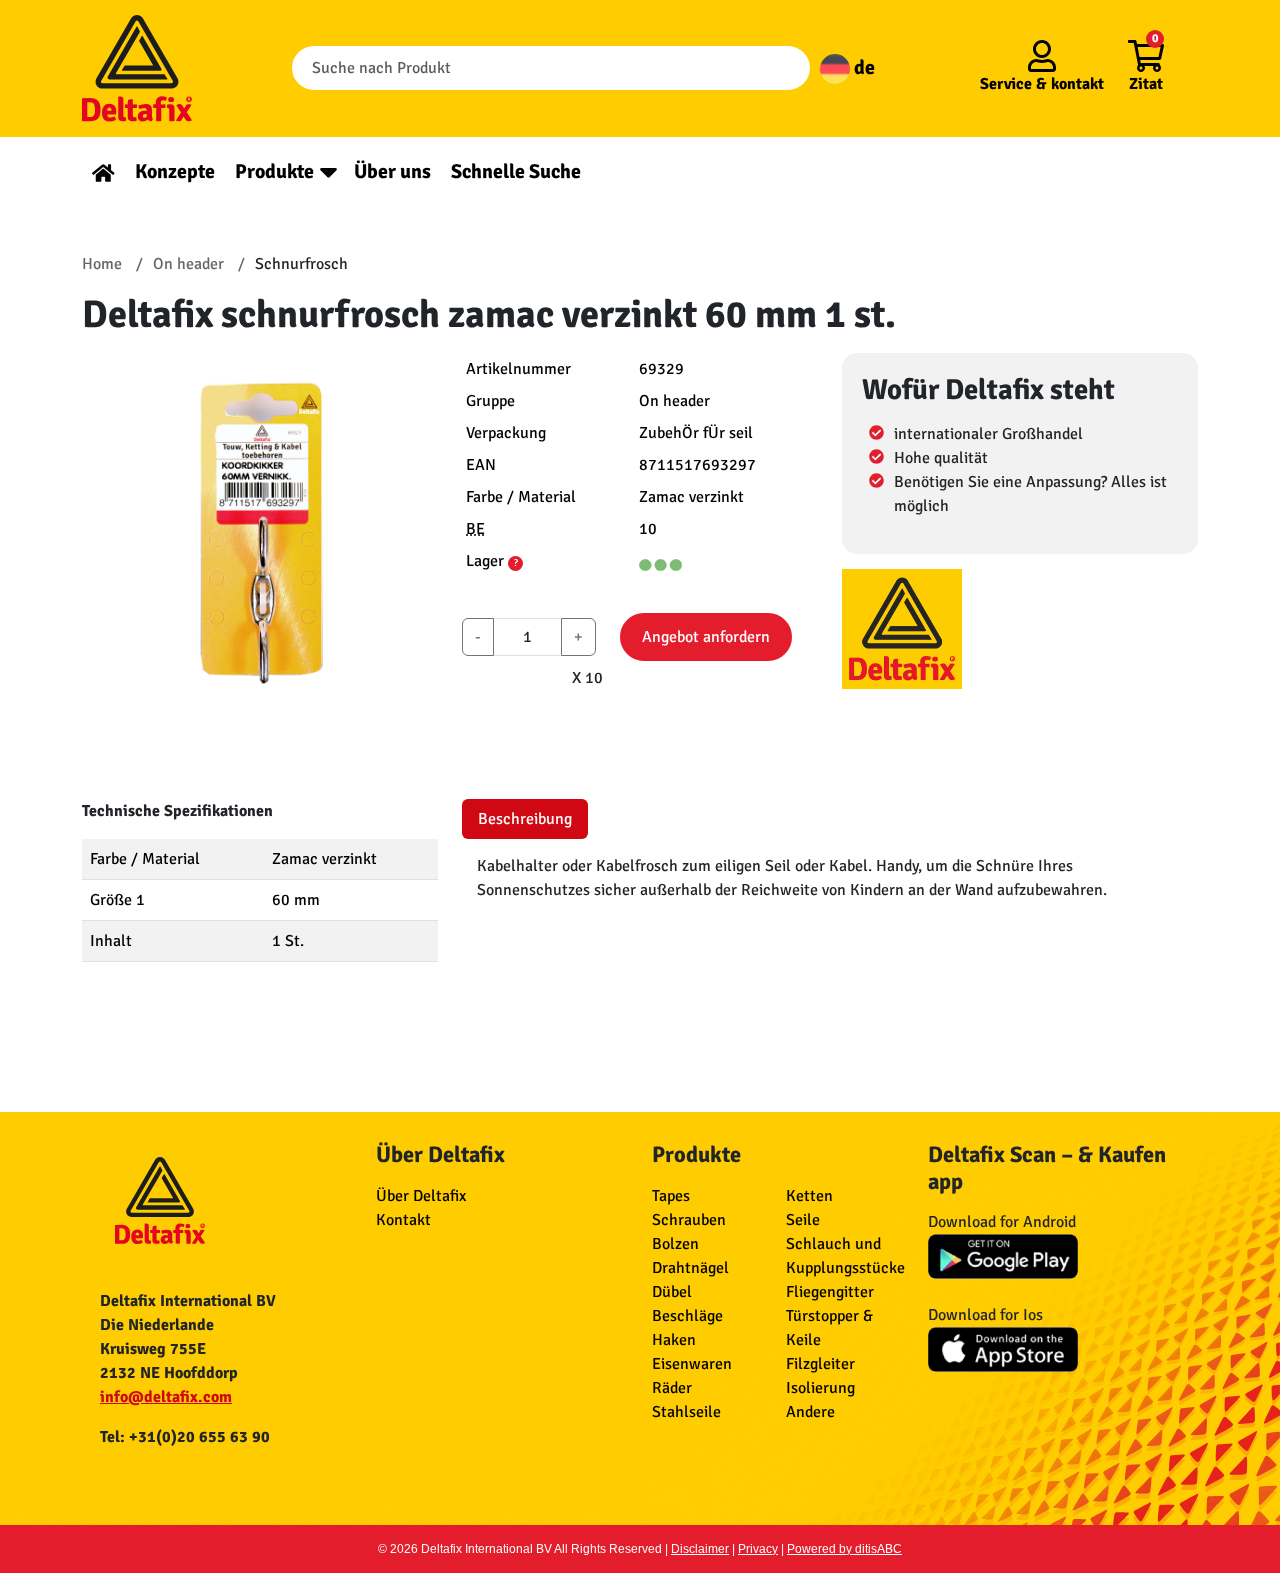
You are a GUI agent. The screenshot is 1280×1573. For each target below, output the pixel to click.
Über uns (392, 171)
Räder (672, 1388)
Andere (810, 1412)
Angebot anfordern (706, 637)
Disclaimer (700, 1549)
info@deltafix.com (166, 1397)
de (862, 67)
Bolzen (675, 1244)
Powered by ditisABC (844, 1549)
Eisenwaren (692, 1364)
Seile (803, 1220)
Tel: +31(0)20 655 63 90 (185, 1437)
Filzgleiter (820, 1364)
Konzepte (175, 171)
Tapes (671, 1196)
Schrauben (689, 1220)
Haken (674, 1340)
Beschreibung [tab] (525, 819)
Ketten (809, 1196)
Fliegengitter (830, 1292)
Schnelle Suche (516, 171)
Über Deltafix (421, 1196)
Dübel (672, 1292)
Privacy (758, 1549)
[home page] (103, 171)
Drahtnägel (690, 1268)
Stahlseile (686, 1412)
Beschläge (687, 1316)
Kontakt (403, 1220)
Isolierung (820, 1388)
